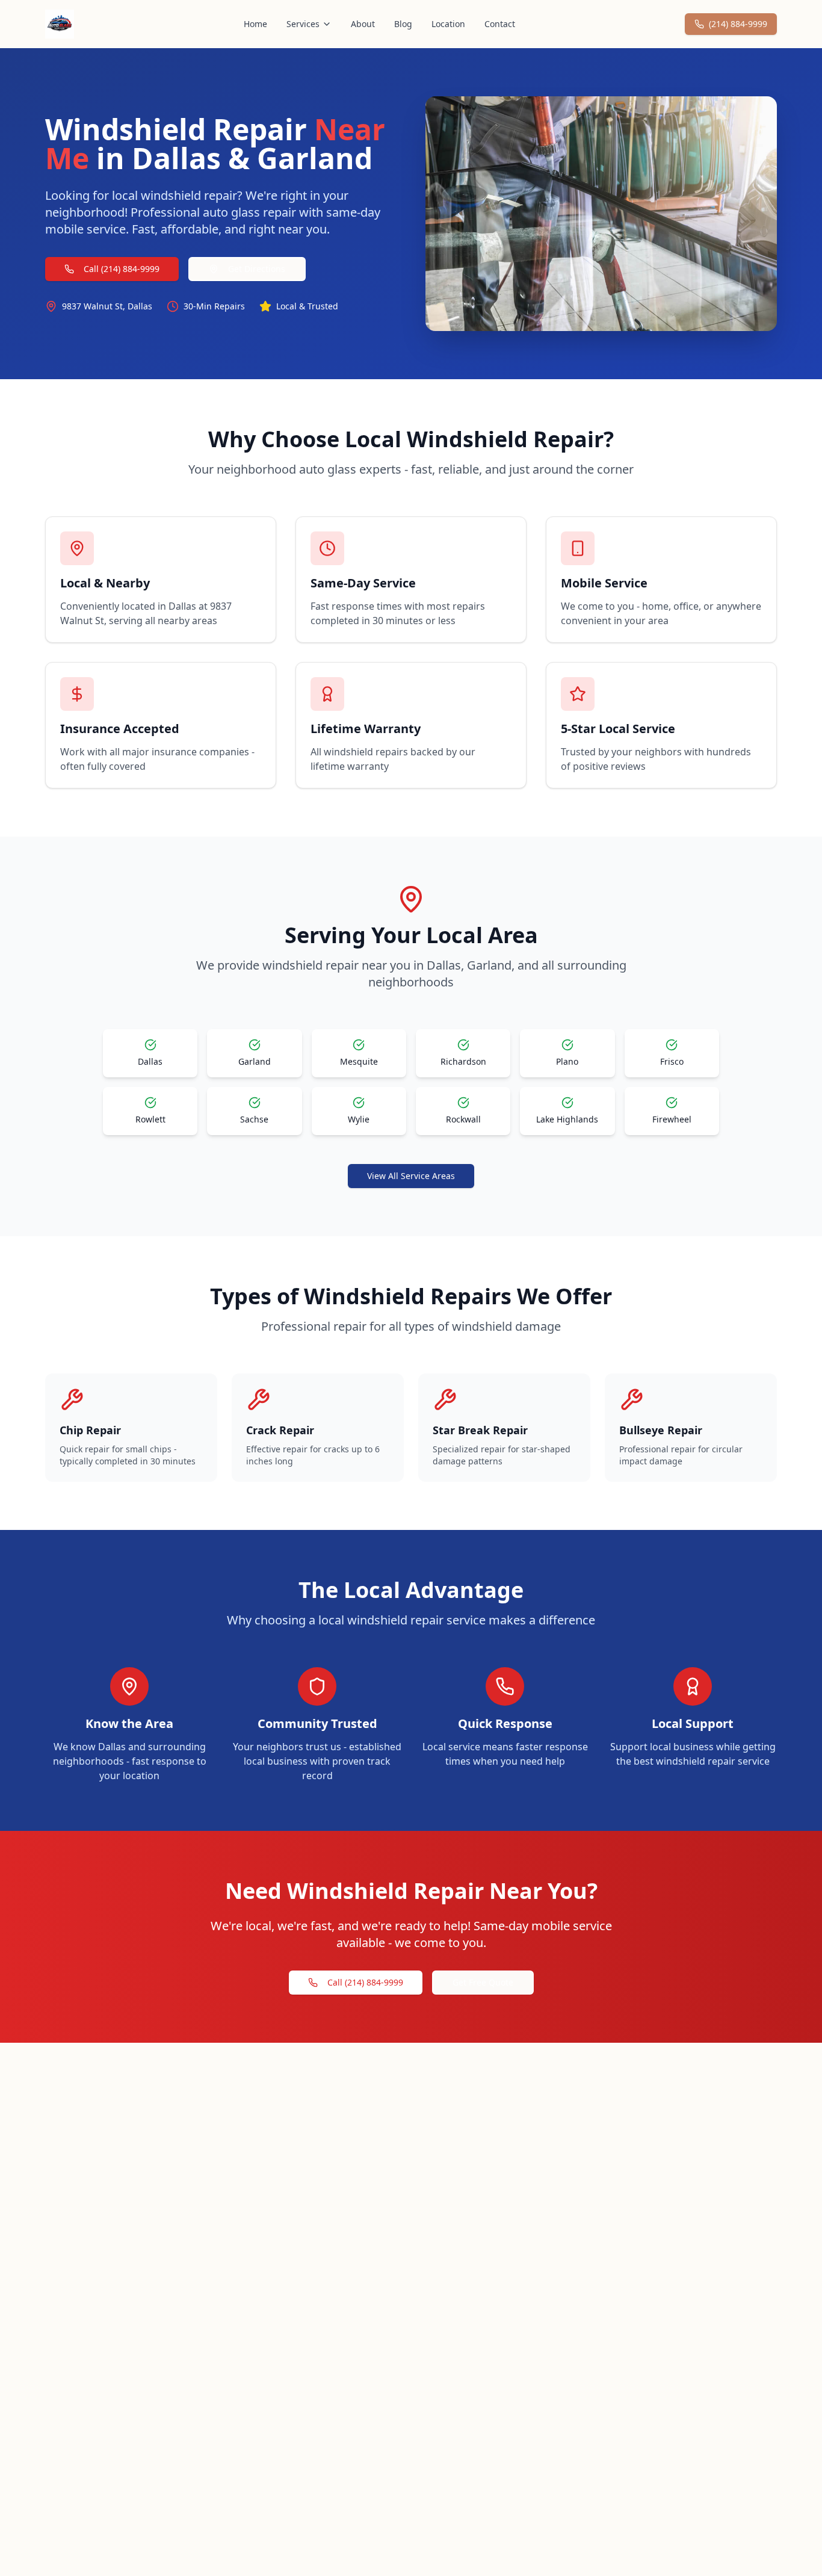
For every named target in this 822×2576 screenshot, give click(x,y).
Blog (403, 24)
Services (303, 24)
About (363, 24)
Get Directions (257, 269)
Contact (500, 24)
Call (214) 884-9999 (122, 269)
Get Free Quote (483, 1982)
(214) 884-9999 (738, 24)
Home (255, 24)
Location (448, 24)
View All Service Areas (411, 1176)
